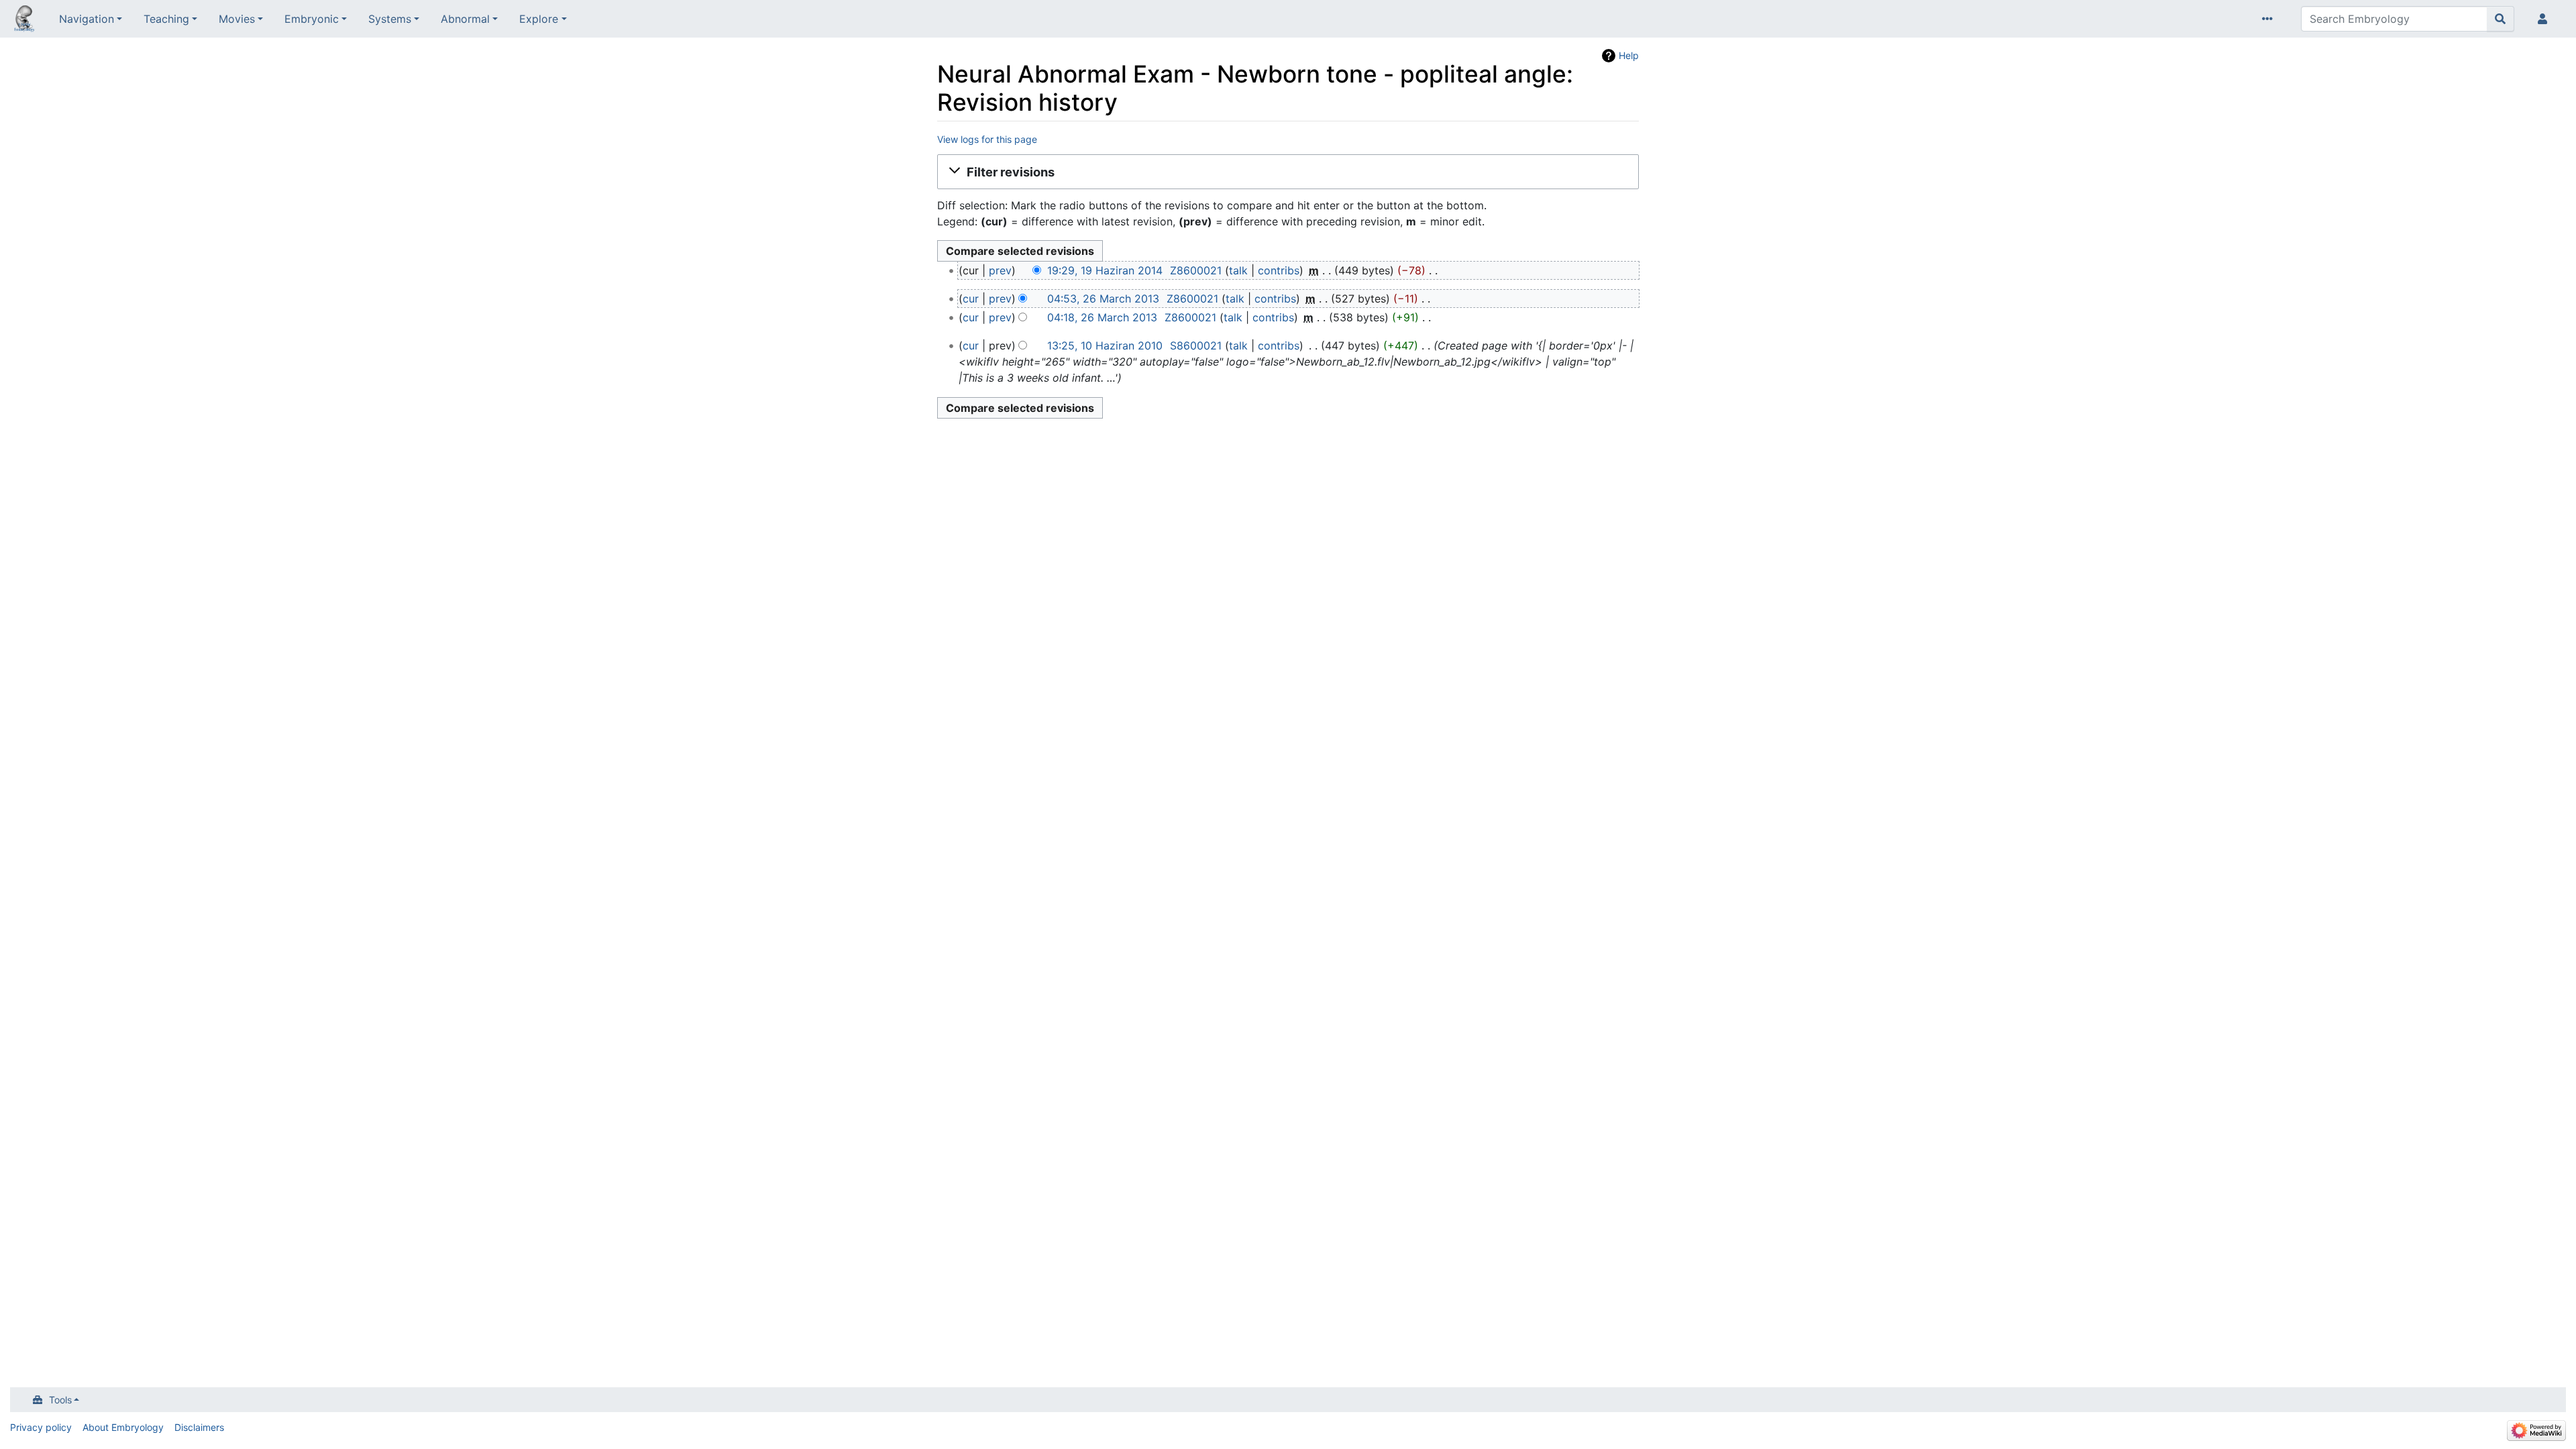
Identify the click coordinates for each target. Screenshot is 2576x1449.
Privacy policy (41, 1427)
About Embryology (123, 1427)
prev (1000, 270)
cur (971, 299)
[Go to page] (2501, 19)
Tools (60, 1400)
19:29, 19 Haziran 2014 (1105, 270)
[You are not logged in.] (2545, 19)
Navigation (87, 19)
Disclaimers (199, 1427)
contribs (1279, 270)
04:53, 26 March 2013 (1103, 299)
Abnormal (465, 19)
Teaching (166, 19)
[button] (1288, 172)
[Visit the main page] (24, 20)
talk (1238, 270)
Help (1629, 55)
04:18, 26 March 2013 (1102, 317)
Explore (539, 19)
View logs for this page (987, 139)
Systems (390, 19)
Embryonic (312, 19)
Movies (237, 19)
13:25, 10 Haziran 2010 (1105, 345)
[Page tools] (2270, 19)
